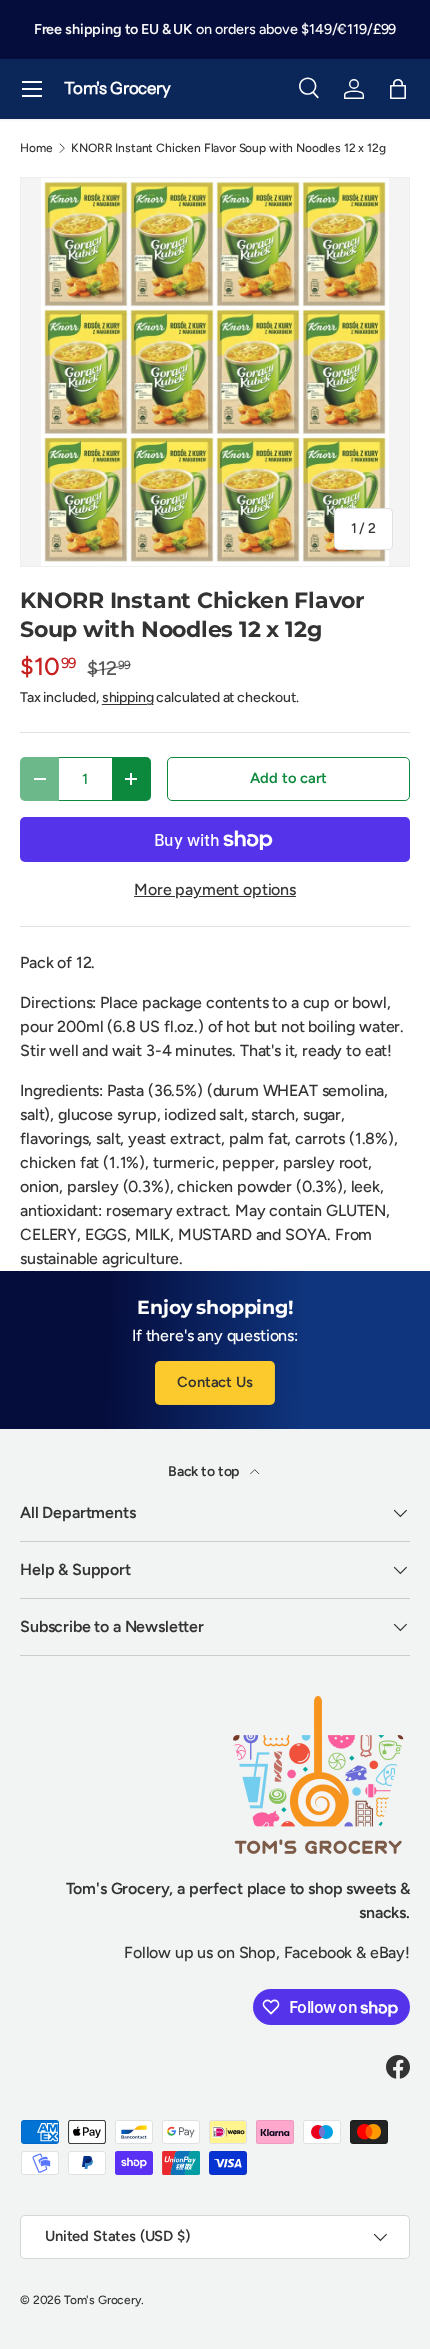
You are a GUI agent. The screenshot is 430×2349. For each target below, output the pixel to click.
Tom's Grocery (102, 2300)
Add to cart (288, 778)
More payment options (215, 889)
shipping (128, 697)
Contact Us (214, 1382)
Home (36, 148)
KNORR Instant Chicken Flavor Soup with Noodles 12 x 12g (228, 148)
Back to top (205, 1471)
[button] (398, 89)
